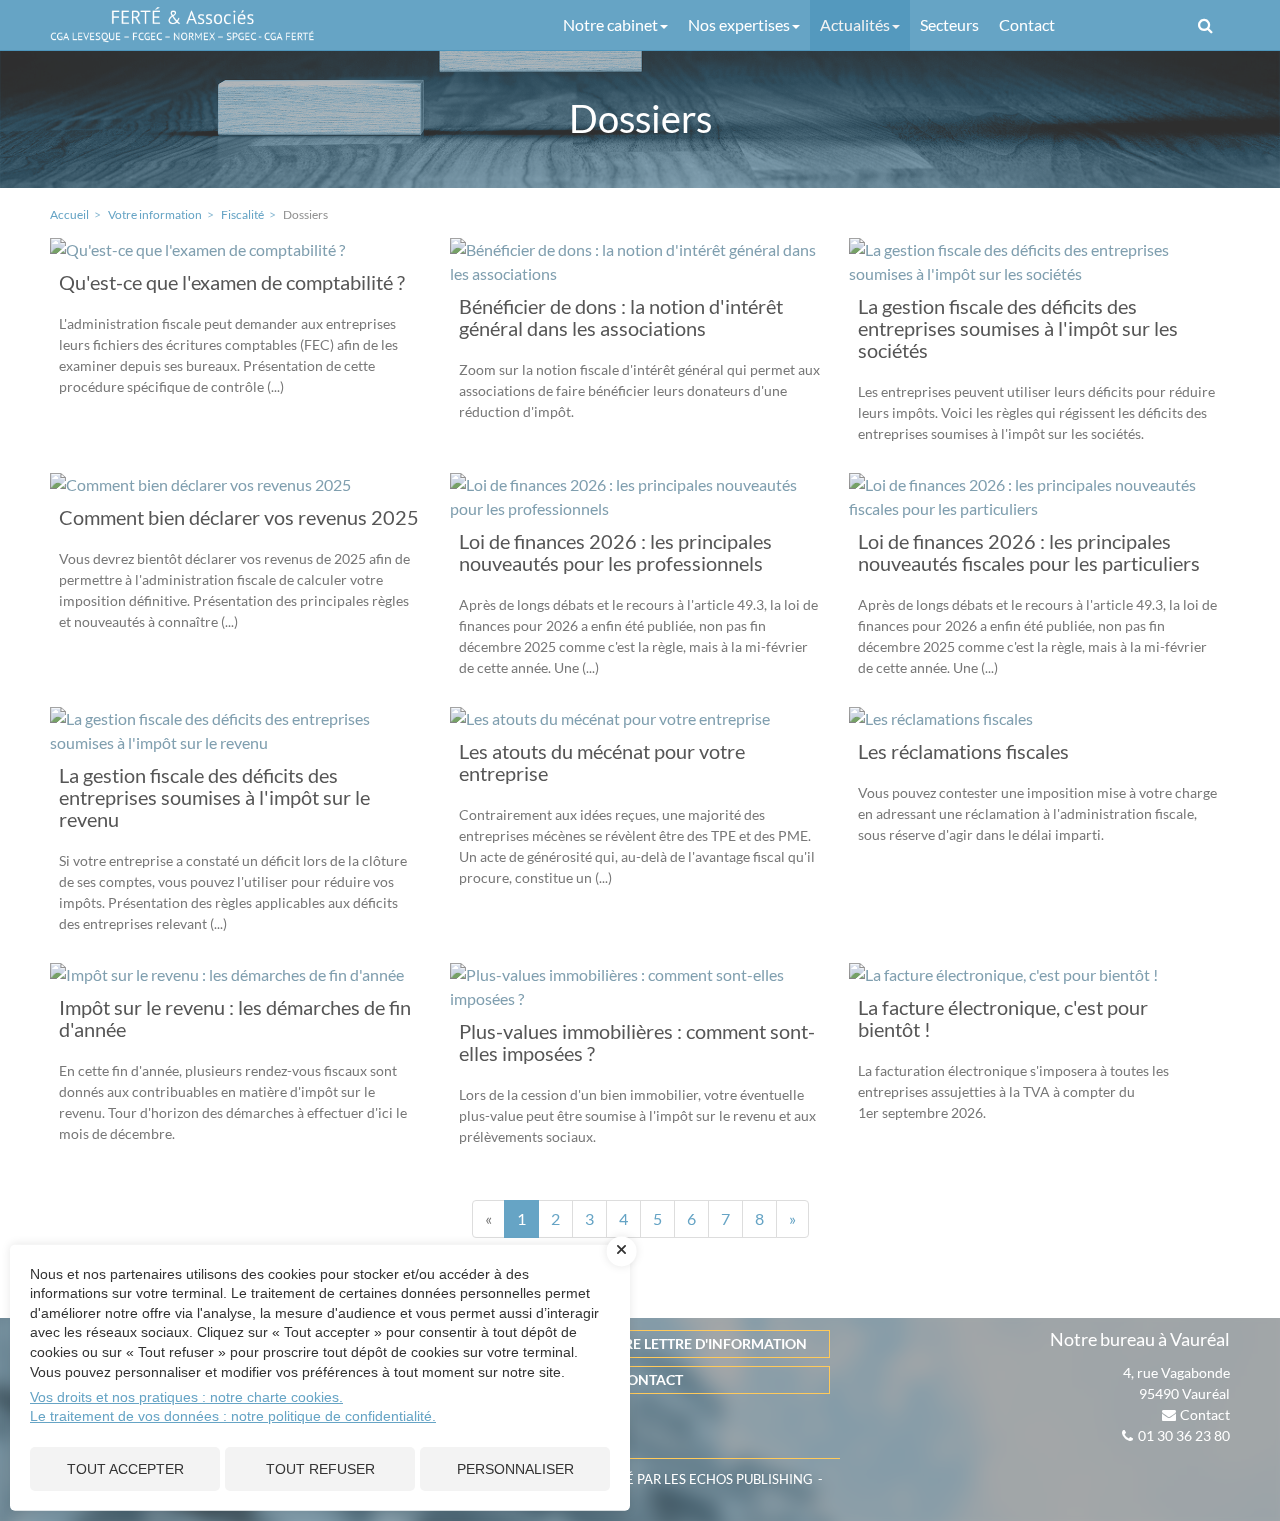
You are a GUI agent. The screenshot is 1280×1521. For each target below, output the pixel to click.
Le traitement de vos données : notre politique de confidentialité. (233, 1416)
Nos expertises (739, 24)
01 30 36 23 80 (1184, 1435)
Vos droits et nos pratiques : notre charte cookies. (186, 1397)
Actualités (855, 24)
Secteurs (949, 24)
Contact (1027, 24)
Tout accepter (125, 1469)
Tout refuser (320, 1469)
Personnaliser (515, 1469)
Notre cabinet (610, 24)
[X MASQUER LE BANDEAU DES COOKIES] (622, 1251)
